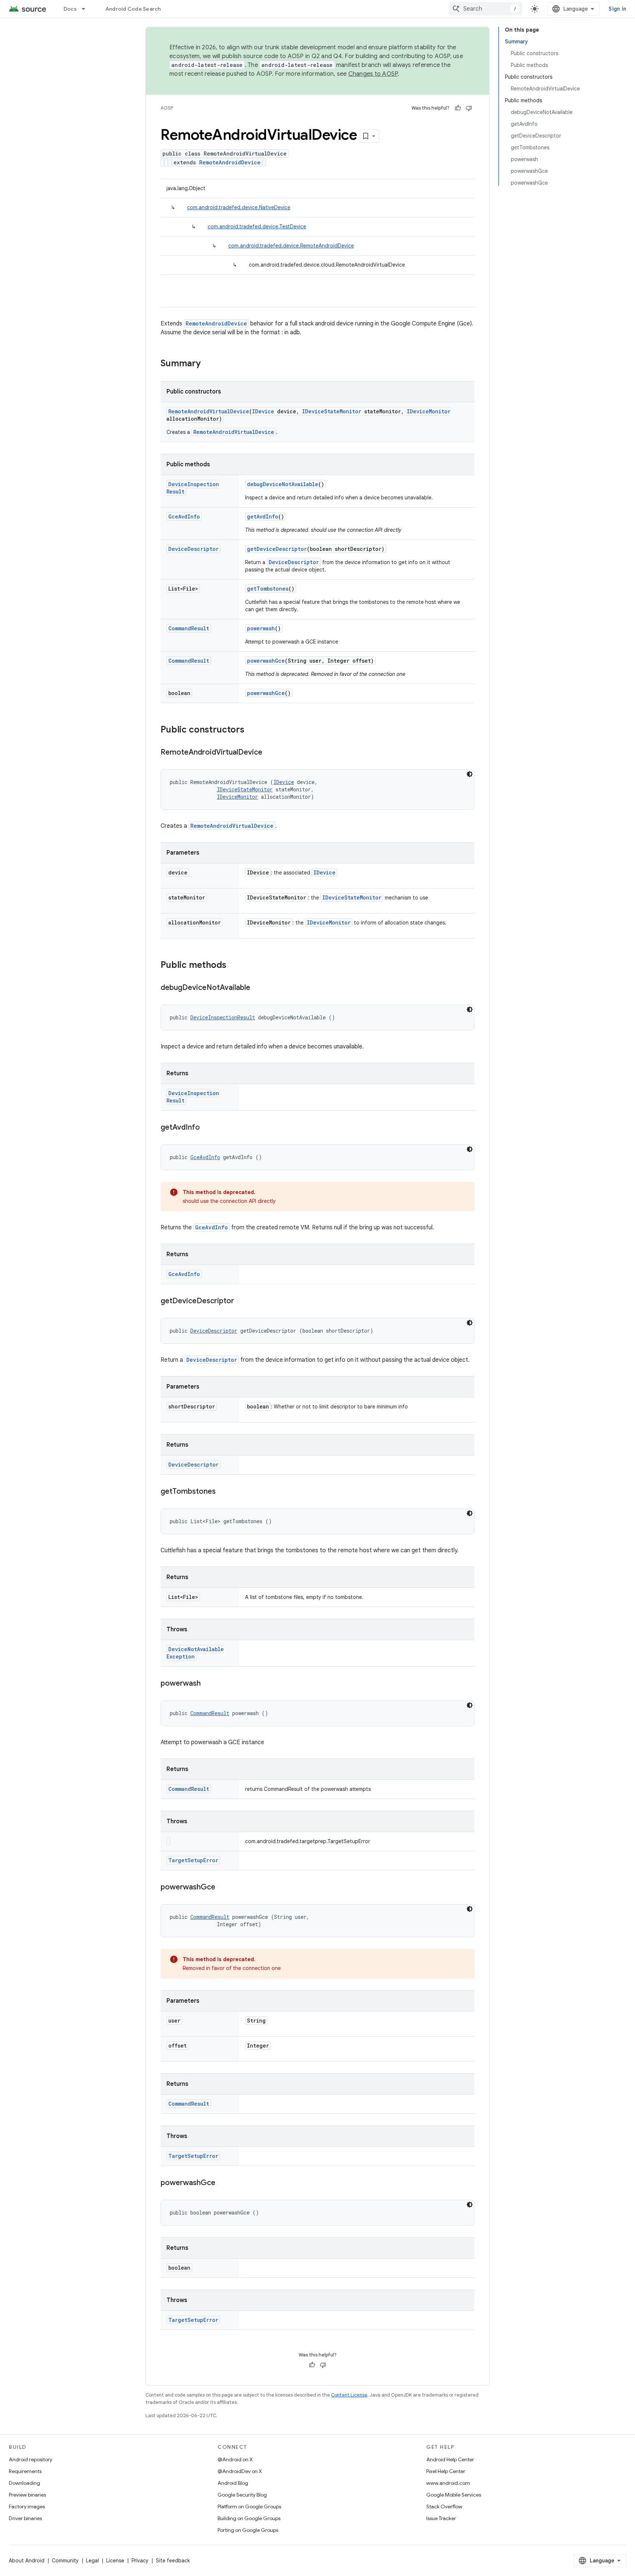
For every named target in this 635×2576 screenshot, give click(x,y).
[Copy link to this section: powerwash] (208, 1684)
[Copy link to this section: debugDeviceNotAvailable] (258, 988)
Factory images (27, 2506)
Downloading (24, 2483)
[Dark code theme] (470, 774)
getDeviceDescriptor (277, 549)
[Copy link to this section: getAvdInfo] (207, 1128)
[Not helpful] (469, 108)
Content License (349, 2395)
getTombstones (268, 589)
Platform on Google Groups (249, 2506)
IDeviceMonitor (429, 411)
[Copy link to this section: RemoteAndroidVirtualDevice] (270, 753)
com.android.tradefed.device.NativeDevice (239, 207)
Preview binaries (27, 2495)
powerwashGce (266, 661)
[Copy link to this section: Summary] (208, 364)
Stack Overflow (444, 2506)
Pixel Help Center (446, 2471)
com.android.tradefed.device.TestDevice (257, 227)
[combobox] (485, 9)
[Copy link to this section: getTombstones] (223, 1492)
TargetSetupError (193, 1860)
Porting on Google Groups (248, 2530)
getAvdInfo (263, 516)
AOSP (167, 108)
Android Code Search (133, 9)
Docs (70, 9)
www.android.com (448, 2483)
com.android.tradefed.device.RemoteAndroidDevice (291, 246)
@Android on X (235, 2459)
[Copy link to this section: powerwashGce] (223, 1888)
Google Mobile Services (454, 2495)
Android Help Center (450, 2459)
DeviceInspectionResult (223, 1017)
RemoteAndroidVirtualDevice (209, 411)
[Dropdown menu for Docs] (87, 9)
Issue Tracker (441, 2518)
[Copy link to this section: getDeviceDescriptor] (241, 1301)
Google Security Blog (242, 2495)
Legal (92, 2561)
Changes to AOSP (373, 74)
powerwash (261, 628)
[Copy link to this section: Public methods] (234, 966)
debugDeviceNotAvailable (283, 484)
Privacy (140, 2561)
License (115, 2561)
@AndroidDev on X (240, 2471)
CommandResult (189, 628)
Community (65, 2561)
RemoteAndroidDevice (230, 162)
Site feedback (173, 2561)
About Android (27, 2561)
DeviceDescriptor (193, 549)
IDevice (263, 411)
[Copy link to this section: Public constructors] (252, 730)
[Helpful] (458, 108)
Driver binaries (25, 2518)
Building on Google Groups (249, 2518)
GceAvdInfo (184, 516)
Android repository (31, 2459)
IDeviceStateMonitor (332, 411)
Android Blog (233, 2483)
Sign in (617, 9)
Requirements (25, 2471)
